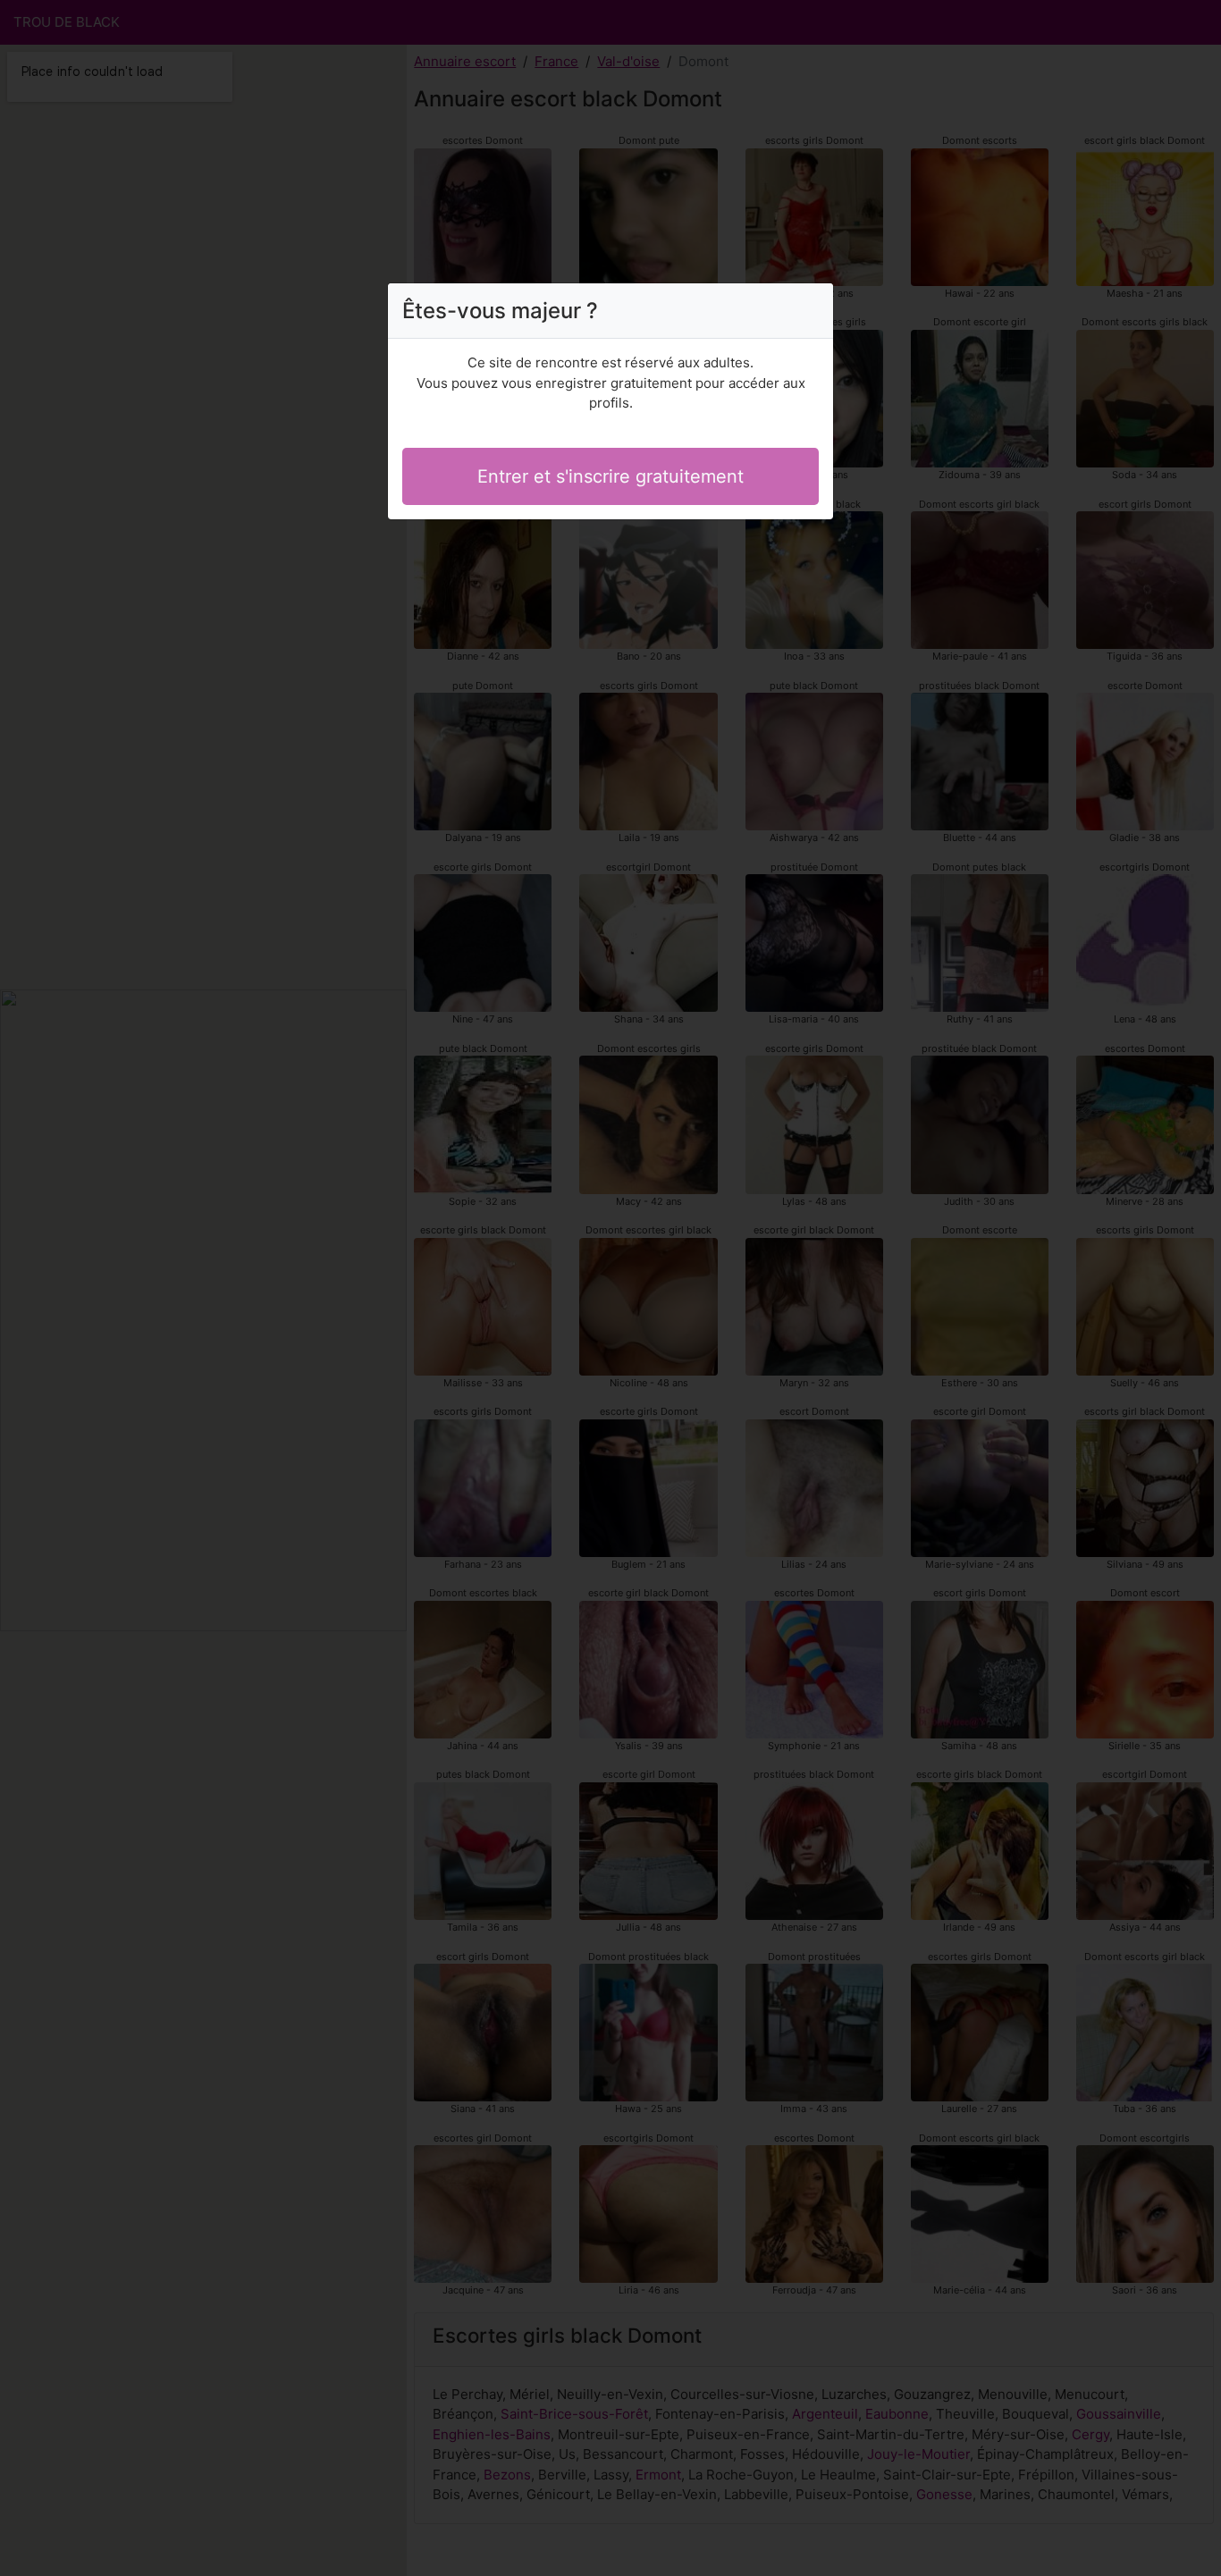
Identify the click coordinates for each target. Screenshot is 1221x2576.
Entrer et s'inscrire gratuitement (610, 476)
